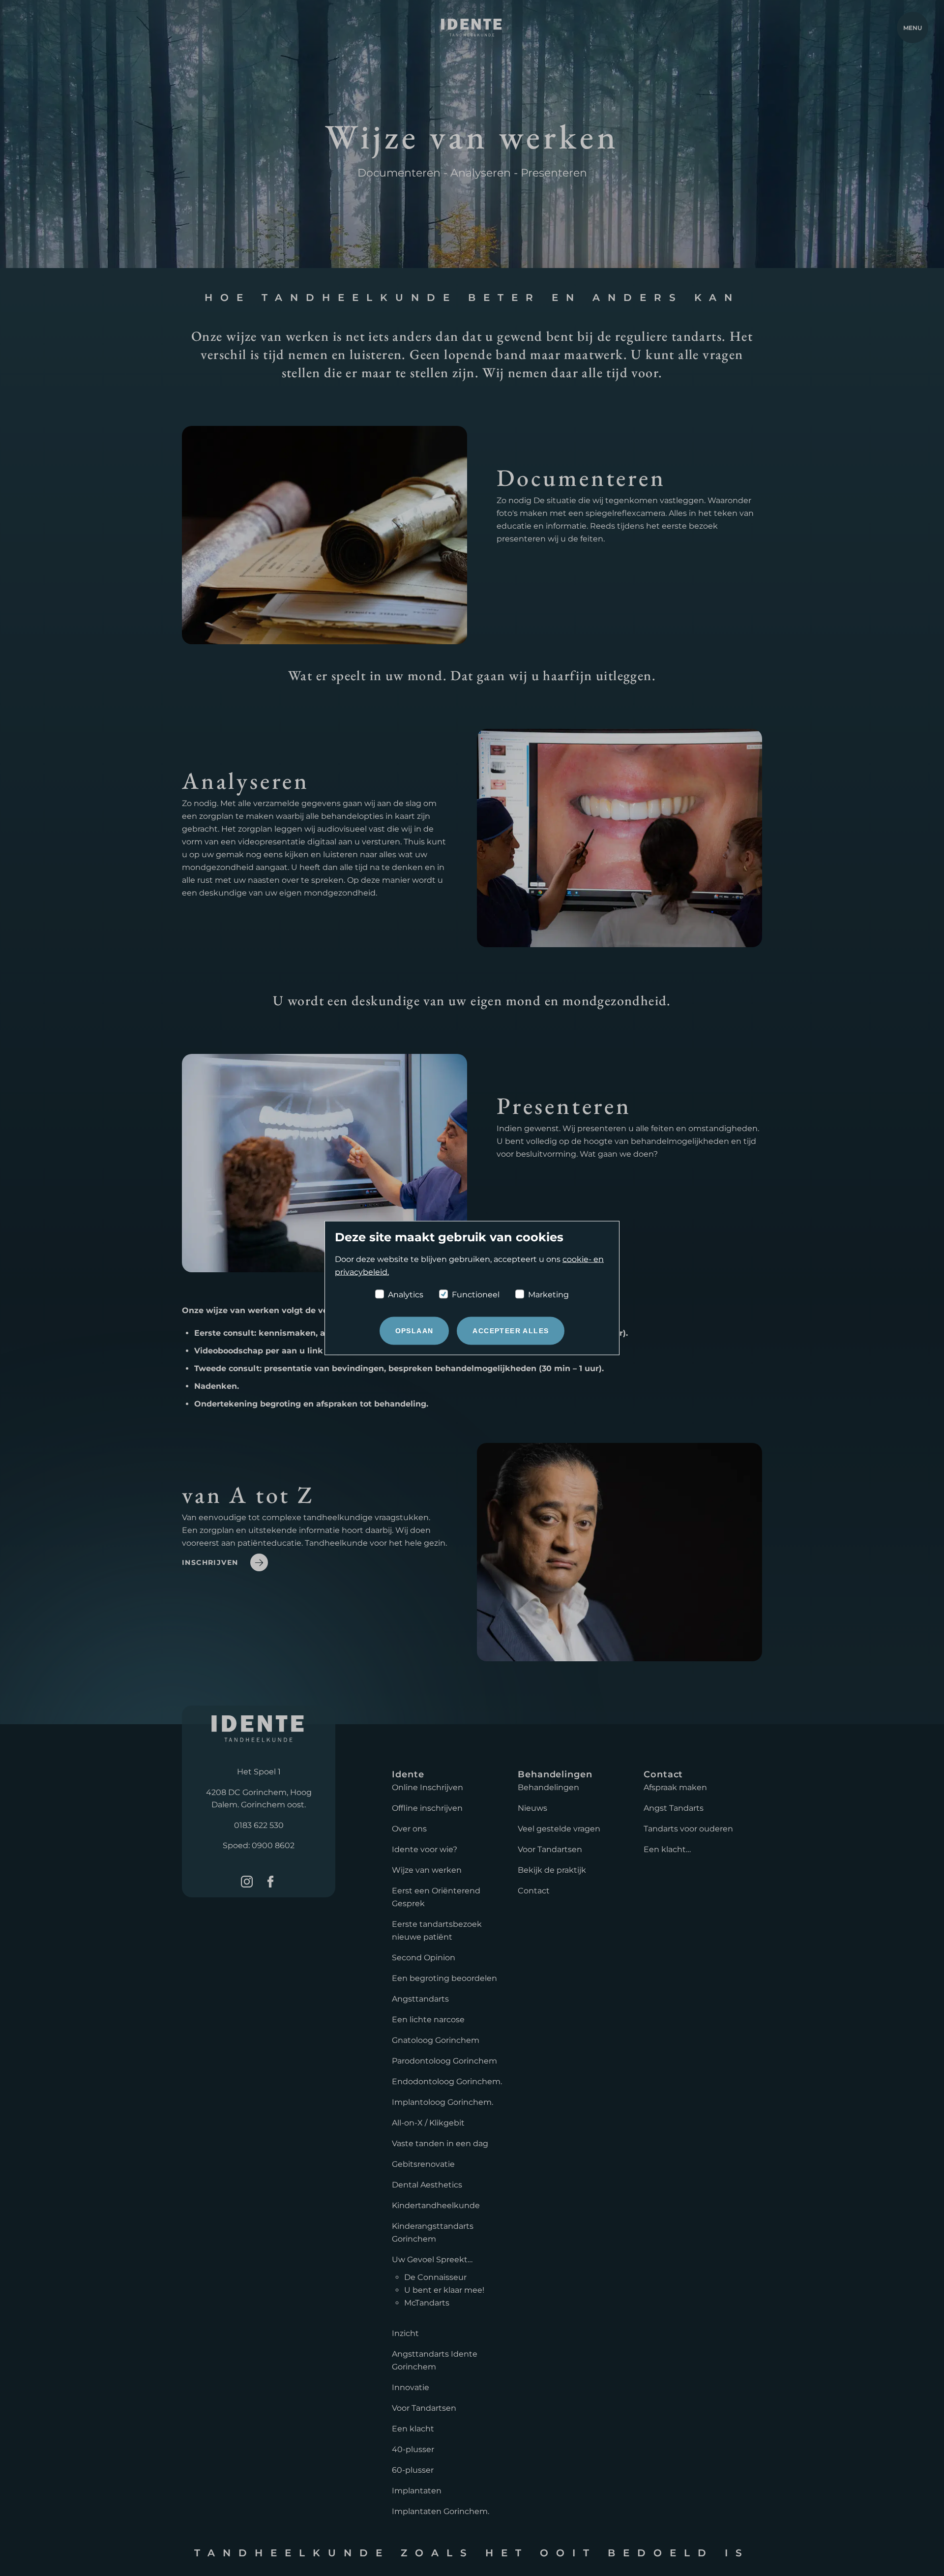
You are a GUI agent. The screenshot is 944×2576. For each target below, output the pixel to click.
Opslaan (414, 1331)
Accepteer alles (511, 1331)
